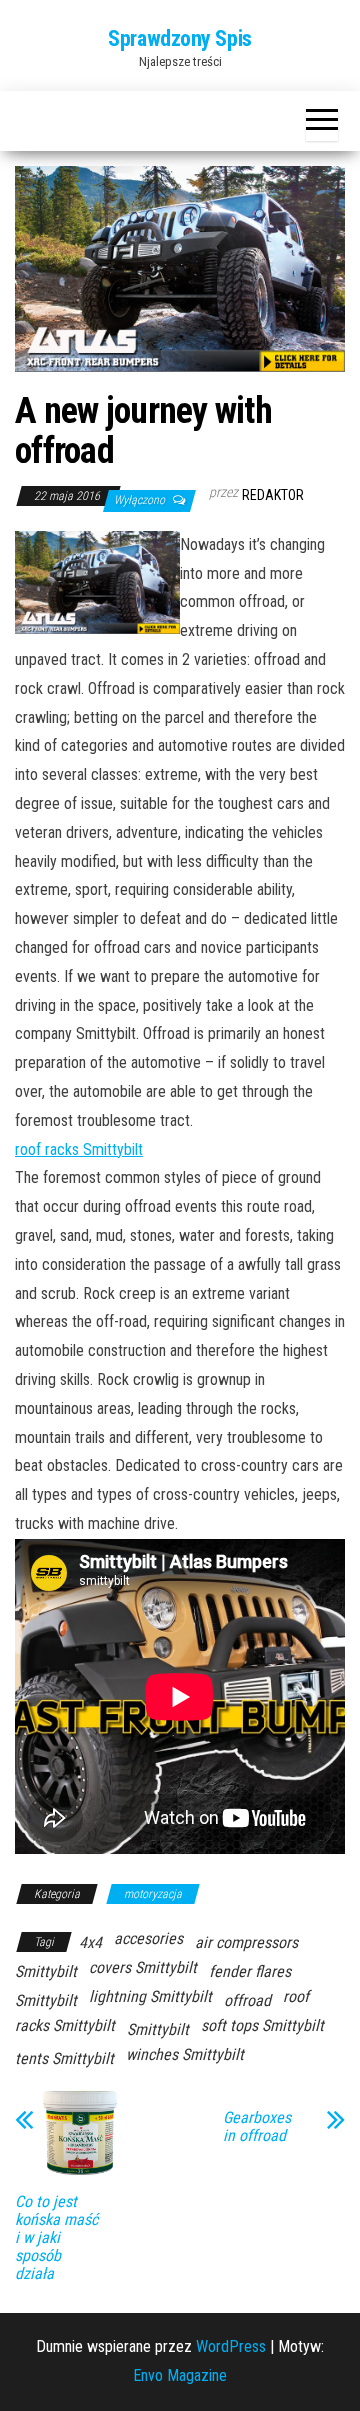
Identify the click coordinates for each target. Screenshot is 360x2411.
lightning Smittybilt (150, 1996)
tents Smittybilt (64, 2058)
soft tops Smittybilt (262, 2025)
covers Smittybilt (143, 1967)
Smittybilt (158, 2029)
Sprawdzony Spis (179, 38)
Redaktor (273, 495)
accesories (148, 1938)
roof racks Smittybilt (79, 1149)
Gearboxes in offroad (257, 2127)
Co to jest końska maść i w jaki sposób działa (56, 2238)
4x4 (90, 1942)
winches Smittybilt (185, 2054)
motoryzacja (153, 1894)
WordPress (231, 2346)
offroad (247, 2000)
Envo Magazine (180, 2375)
